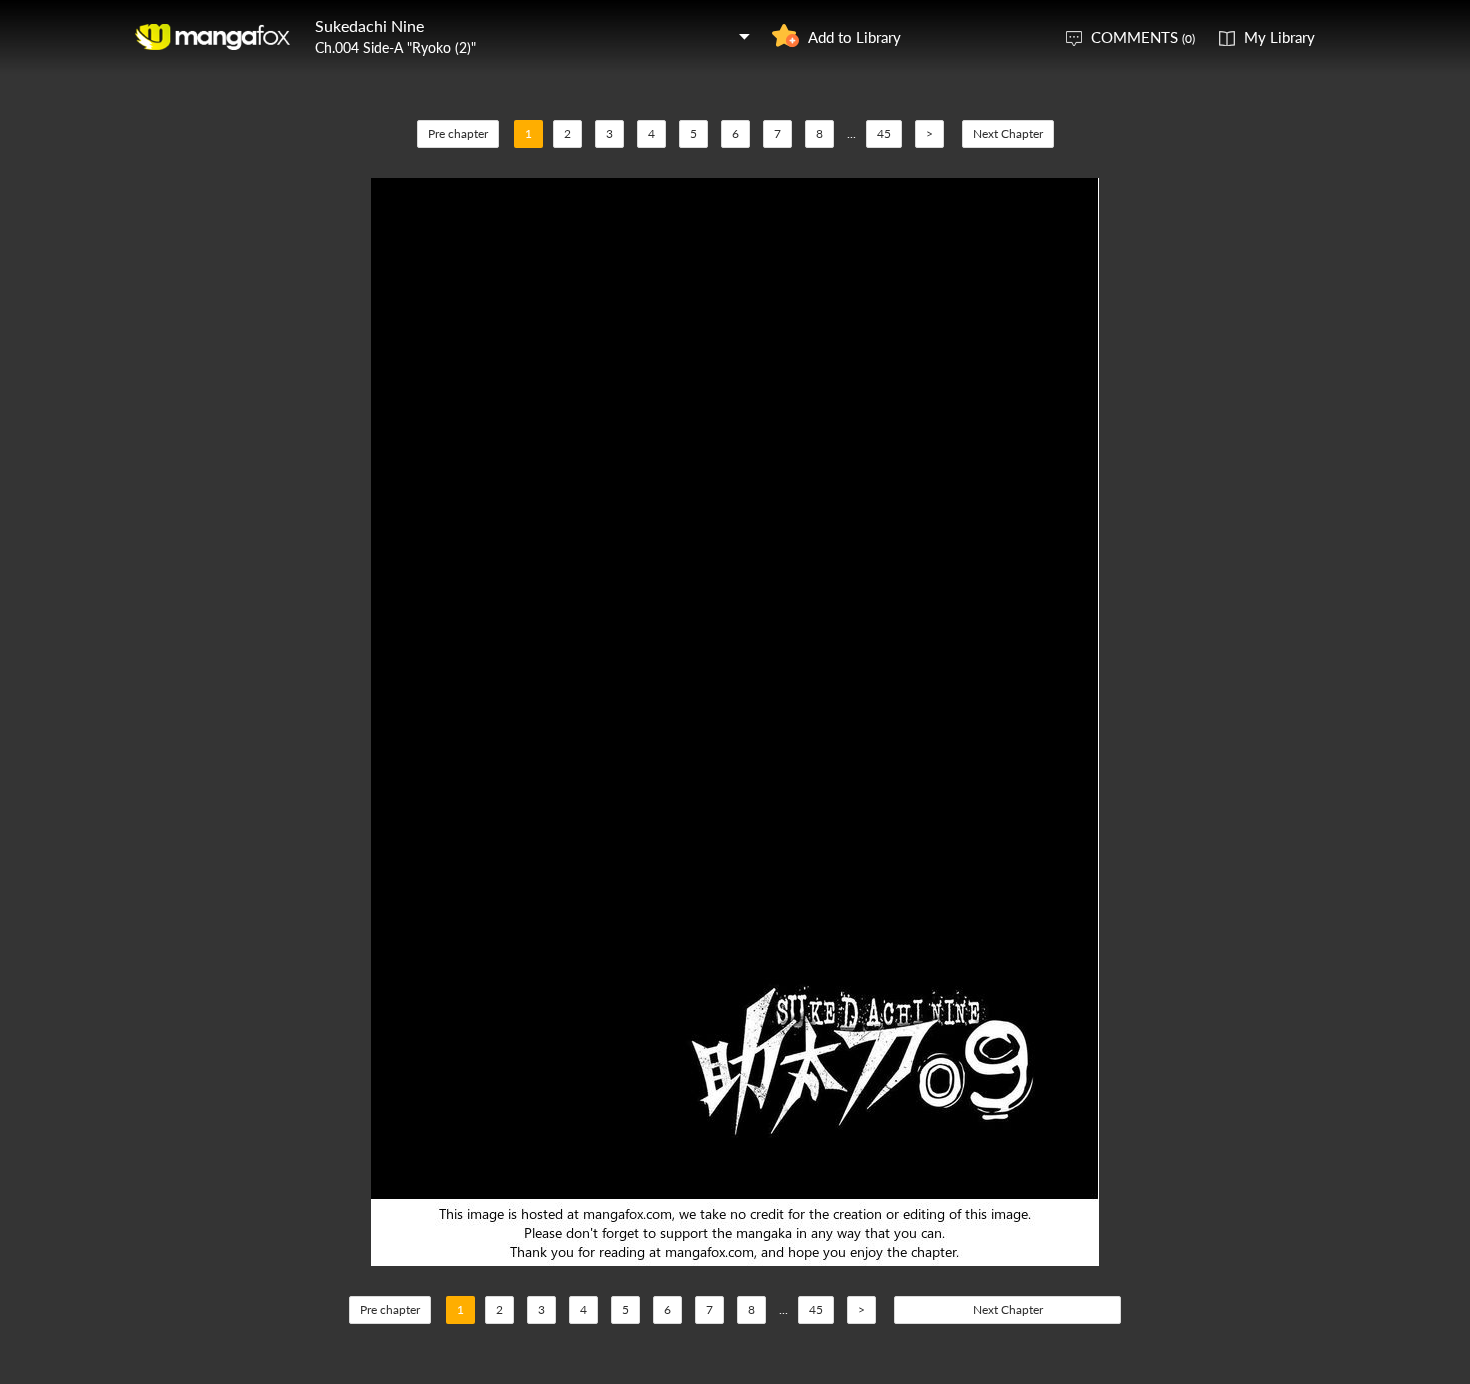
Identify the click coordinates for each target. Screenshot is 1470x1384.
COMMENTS (1143, 37)
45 (884, 133)
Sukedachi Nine (369, 25)
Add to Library (854, 37)
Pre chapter (458, 133)
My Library (1279, 37)
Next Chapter (1008, 133)
